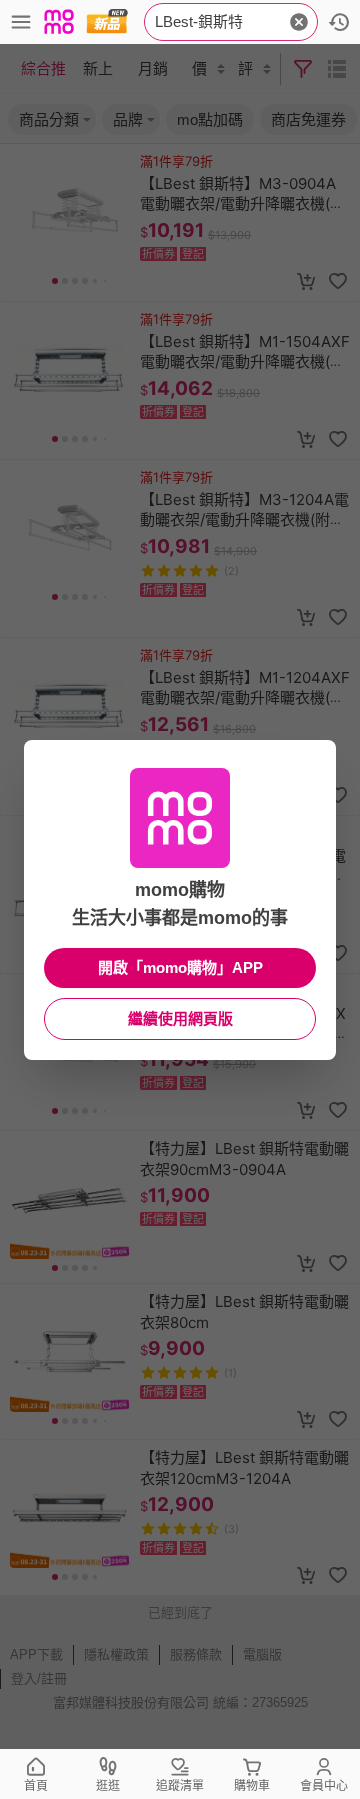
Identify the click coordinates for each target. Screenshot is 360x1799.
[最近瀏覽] (339, 22)
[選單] (21, 22)
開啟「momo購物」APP (180, 967)
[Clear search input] (299, 22)
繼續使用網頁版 (180, 1018)
